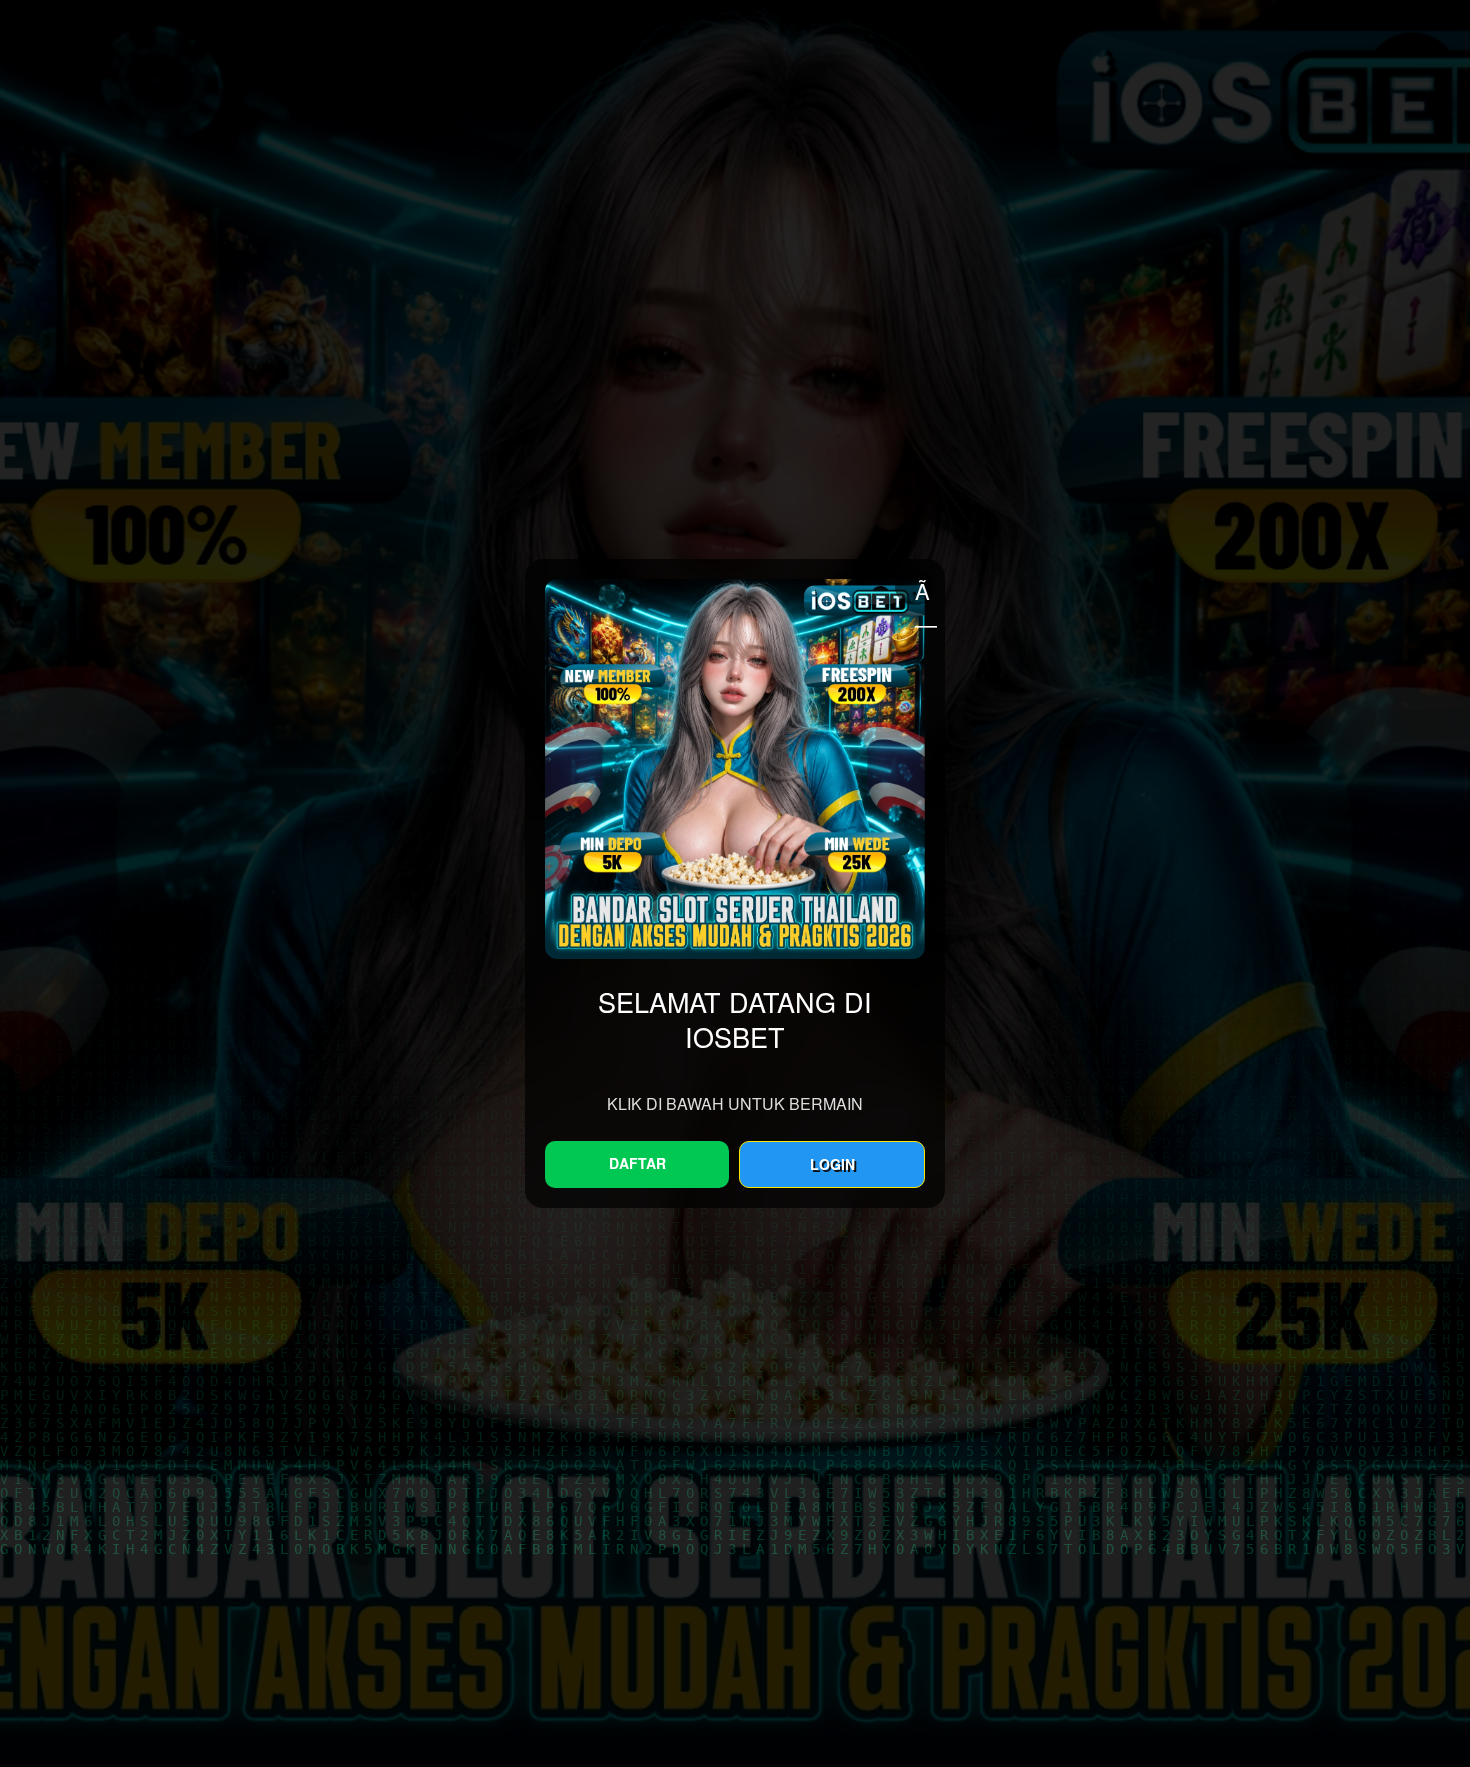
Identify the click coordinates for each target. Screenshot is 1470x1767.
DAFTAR (637, 1163)
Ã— (925, 590)
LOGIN (832, 1164)
